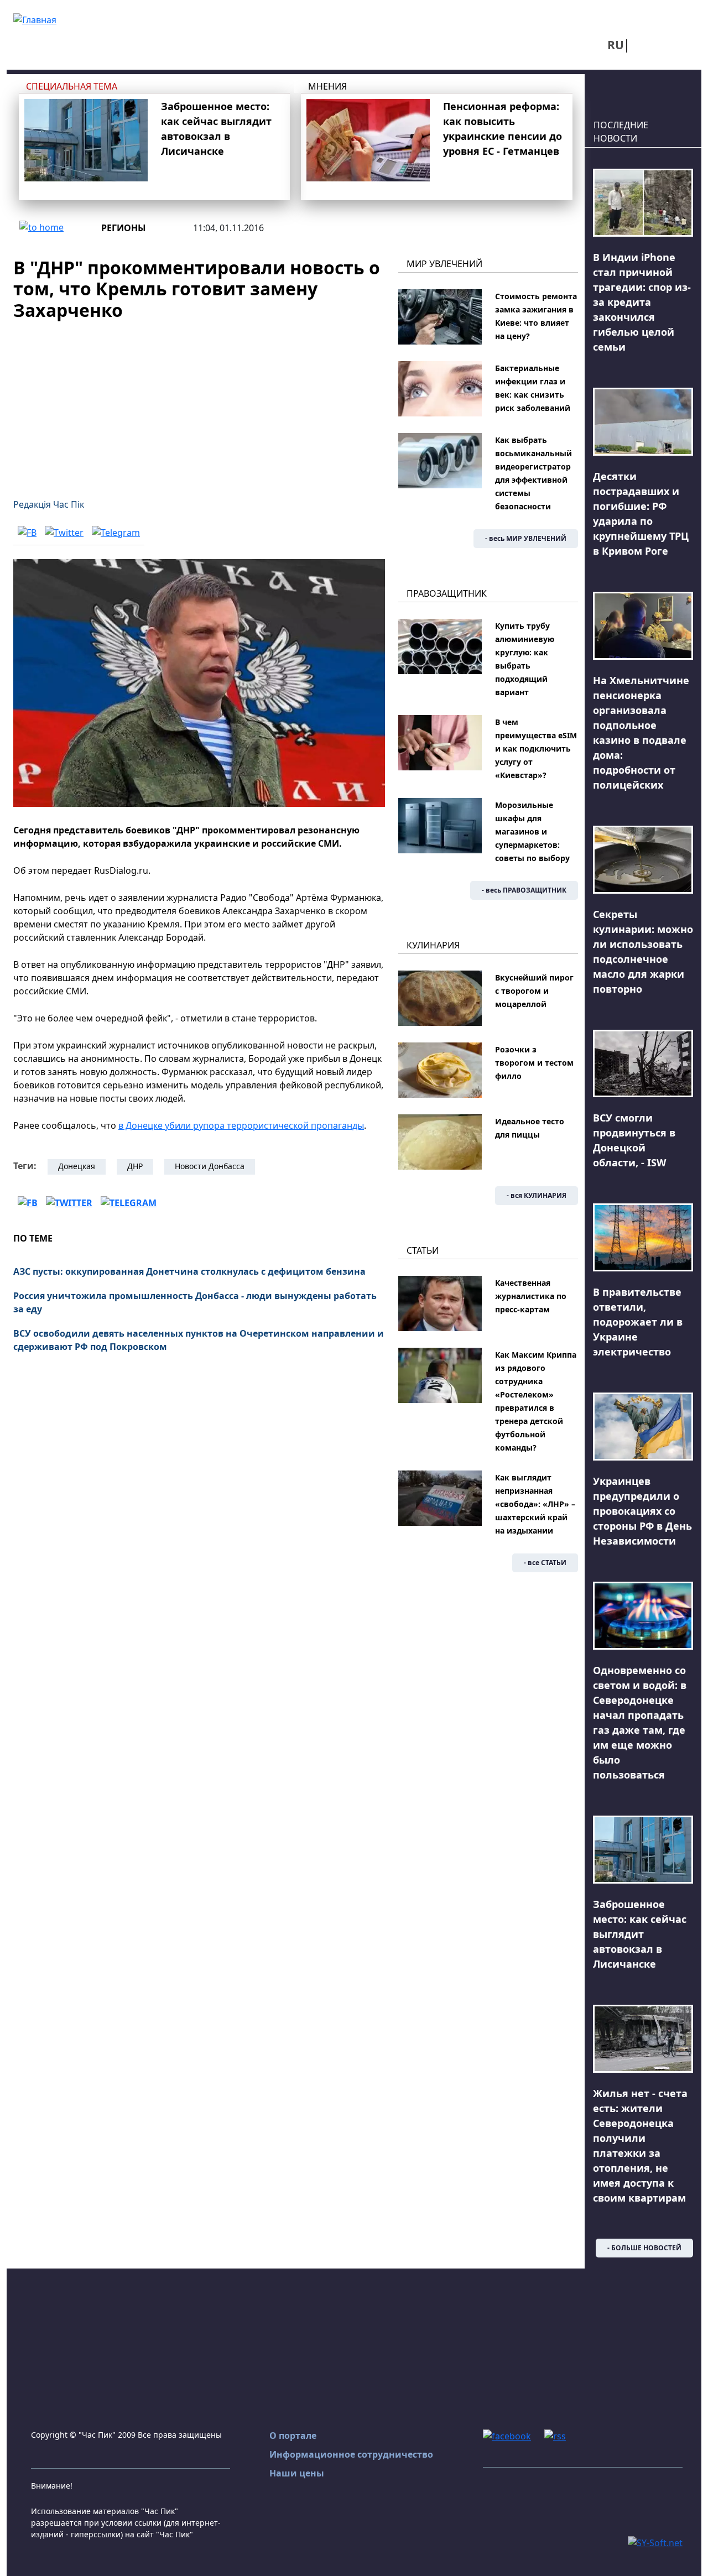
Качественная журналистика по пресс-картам (531, 1296)
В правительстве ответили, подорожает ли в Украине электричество (638, 1322)
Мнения (327, 86)
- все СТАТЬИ (545, 1563)
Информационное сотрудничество (351, 2454)
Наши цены (297, 2473)
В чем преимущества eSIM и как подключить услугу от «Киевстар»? (536, 749)
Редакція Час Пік (49, 504)
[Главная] (35, 19)
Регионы (124, 228)
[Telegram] (116, 532)
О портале (293, 2436)
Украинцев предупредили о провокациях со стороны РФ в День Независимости (642, 1511)
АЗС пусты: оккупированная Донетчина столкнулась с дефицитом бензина (189, 1271)
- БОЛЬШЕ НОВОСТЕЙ (644, 2248)
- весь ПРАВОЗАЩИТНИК (524, 890)
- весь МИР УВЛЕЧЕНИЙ (526, 538)
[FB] (27, 532)
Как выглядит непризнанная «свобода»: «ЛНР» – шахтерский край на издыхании (535, 1504)
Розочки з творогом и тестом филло (534, 1063)
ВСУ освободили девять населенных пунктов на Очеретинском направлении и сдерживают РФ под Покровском (199, 1340)
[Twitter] (64, 532)
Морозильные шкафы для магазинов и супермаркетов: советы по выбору (532, 831)
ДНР (135, 1166)
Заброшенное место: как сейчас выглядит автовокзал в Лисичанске (640, 1934)
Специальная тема (72, 86)
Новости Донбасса (210, 1166)
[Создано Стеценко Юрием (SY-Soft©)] (655, 2542)
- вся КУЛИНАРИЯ (537, 1195)
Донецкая (77, 1166)
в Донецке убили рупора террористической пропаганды (241, 1125)
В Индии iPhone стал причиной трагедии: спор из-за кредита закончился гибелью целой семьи (642, 302)
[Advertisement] (199, 403)
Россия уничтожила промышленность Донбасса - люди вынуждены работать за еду (195, 1302)
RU (616, 45)
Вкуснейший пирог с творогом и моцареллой (534, 991)
